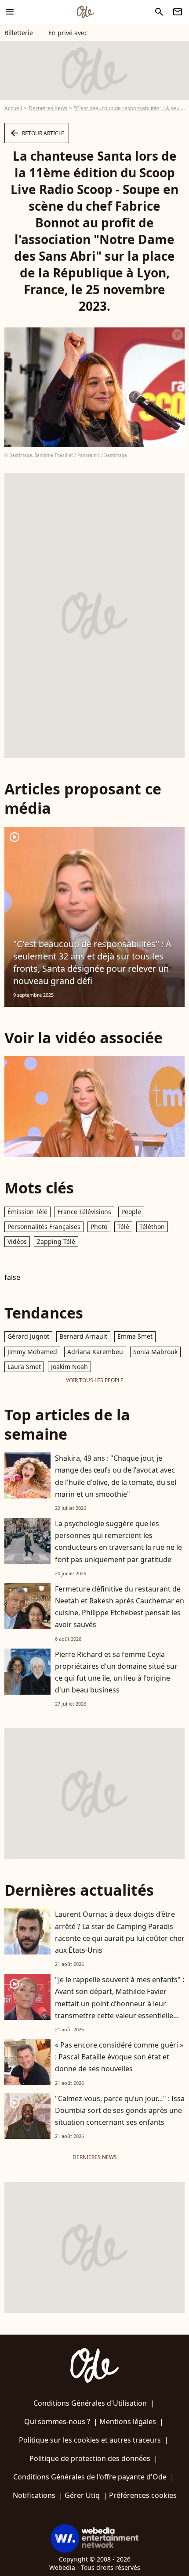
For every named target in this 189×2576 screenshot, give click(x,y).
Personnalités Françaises (44, 1227)
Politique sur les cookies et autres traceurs (90, 2440)
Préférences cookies (143, 2495)
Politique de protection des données (90, 2458)
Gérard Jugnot (28, 1336)
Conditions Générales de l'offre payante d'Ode (90, 2477)
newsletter (178, 12)
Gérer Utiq (82, 2495)
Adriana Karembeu (95, 1352)
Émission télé (27, 1212)
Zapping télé (56, 1241)
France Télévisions (84, 1212)
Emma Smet (135, 1336)
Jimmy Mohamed (32, 1352)
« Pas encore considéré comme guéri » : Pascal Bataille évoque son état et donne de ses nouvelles (119, 2057)
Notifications (34, 2495)
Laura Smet (24, 1367)
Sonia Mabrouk (155, 1352)
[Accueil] (85, 12)
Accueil (13, 108)
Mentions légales (128, 2422)
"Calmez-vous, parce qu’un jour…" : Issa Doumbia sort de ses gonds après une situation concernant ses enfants (120, 2110)
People (131, 1212)
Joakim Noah (69, 1367)
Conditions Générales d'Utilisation (90, 2403)
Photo (99, 1227)
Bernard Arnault (83, 1336)
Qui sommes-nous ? (57, 2422)
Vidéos (17, 1241)
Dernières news (48, 108)
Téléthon (152, 1227)
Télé (123, 1227)
